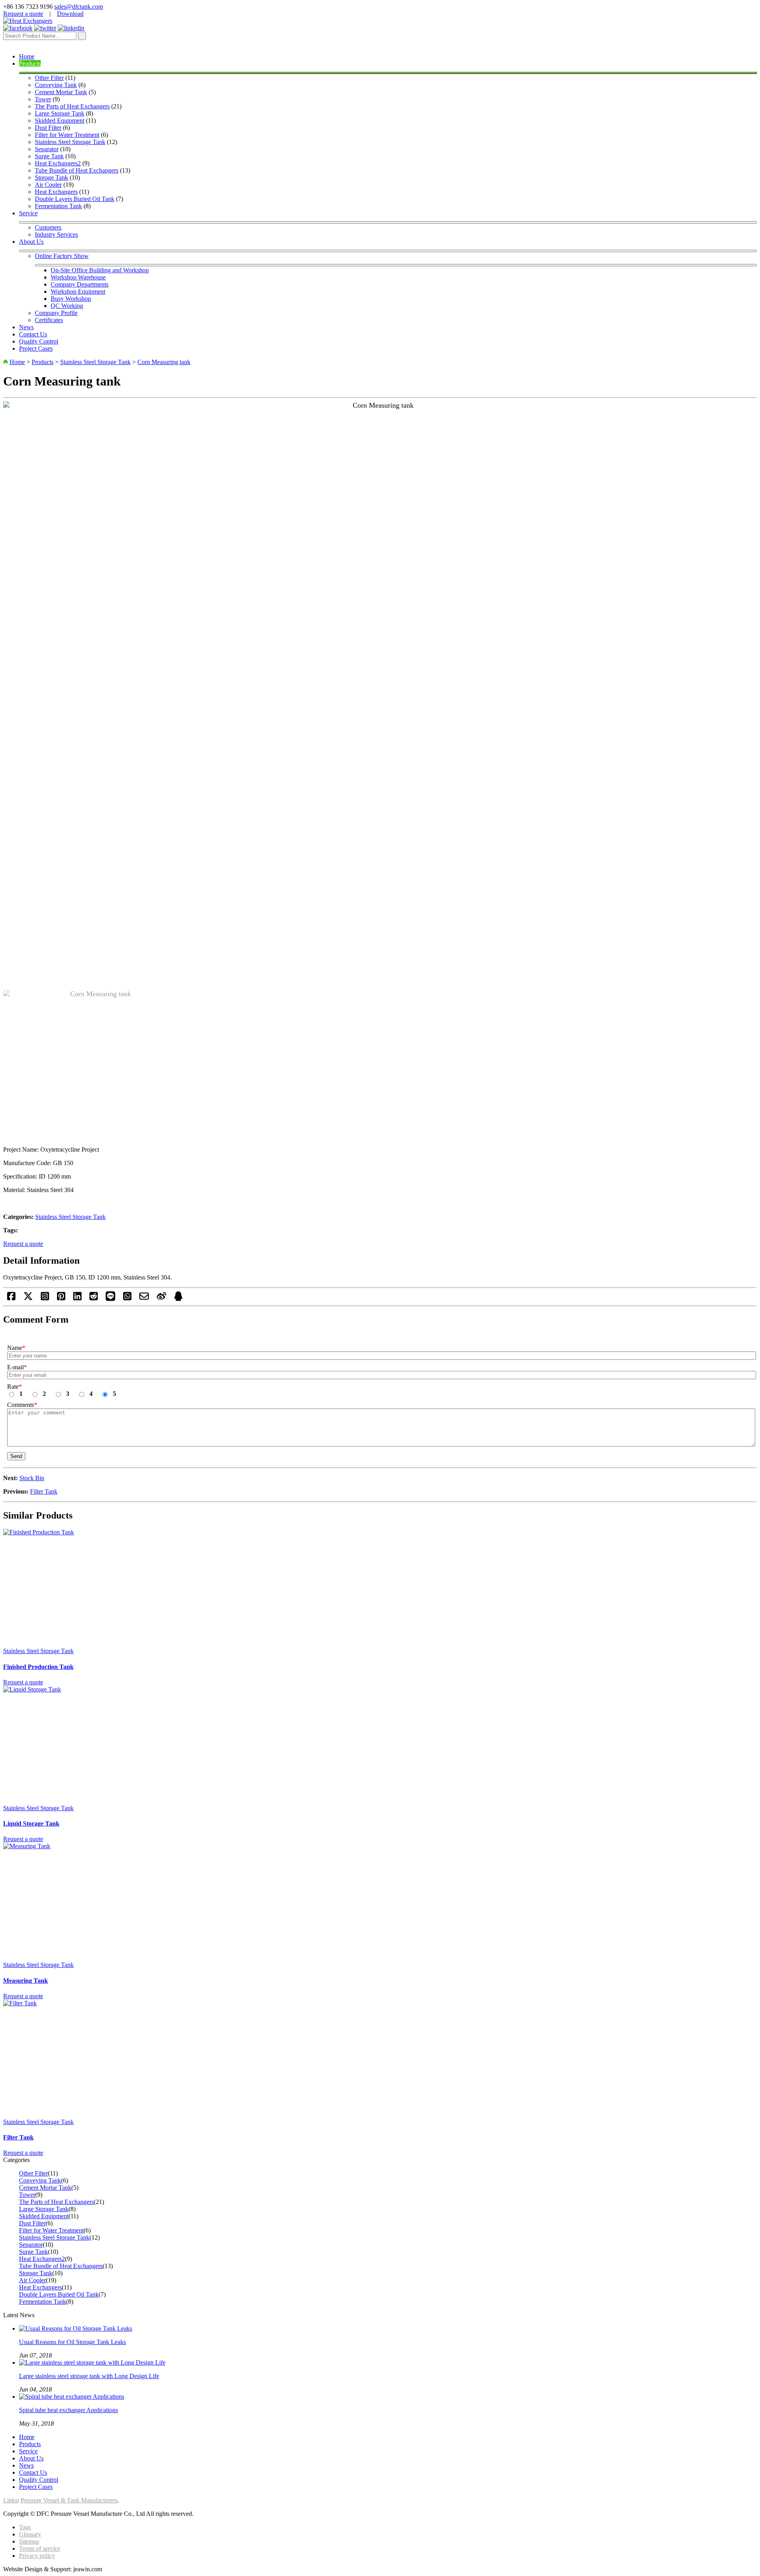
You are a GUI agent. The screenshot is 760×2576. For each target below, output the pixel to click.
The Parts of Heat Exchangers (72, 106)
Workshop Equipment (78, 291)
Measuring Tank (26, 1981)
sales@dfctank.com (79, 7)
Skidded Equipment (60, 121)
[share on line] (110, 1299)
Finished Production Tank (38, 1667)
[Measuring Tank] (380, 1902)
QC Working (67, 306)
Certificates (49, 320)
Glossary (30, 2534)
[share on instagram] (45, 1299)
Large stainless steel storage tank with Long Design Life (89, 2376)
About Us (31, 242)
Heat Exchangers (56, 192)
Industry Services (56, 234)
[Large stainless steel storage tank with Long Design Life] (92, 2362)
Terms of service (40, 2548)
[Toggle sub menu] (388, 73)
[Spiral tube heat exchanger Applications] (72, 2397)
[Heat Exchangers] (28, 21)
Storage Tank (51, 177)
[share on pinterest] (61, 1299)
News (26, 327)
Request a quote (23, 14)
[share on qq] (178, 1299)
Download (70, 14)
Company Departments (80, 284)
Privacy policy (37, 2556)
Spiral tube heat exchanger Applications (68, 2410)
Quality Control (39, 341)
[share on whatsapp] (127, 1299)
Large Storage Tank (60, 113)
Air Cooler (48, 185)
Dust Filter (48, 128)
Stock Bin (32, 1478)
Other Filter (49, 78)
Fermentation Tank (58, 206)
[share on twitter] (28, 1299)
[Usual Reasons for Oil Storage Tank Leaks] (76, 2328)
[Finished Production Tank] (380, 1588)
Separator (47, 149)
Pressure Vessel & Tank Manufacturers (69, 2500)
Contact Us (33, 334)
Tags (25, 2527)
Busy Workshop (71, 299)
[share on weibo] (161, 1299)
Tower (43, 99)
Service (28, 213)
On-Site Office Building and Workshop (100, 270)
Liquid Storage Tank (31, 1823)
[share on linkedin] (77, 1299)
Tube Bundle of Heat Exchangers (77, 170)
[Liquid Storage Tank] (380, 1745)
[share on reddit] (94, 1299)
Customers (48, 227)
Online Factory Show (62, 256)
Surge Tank (49, 156)
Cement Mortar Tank (61, 92)
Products (30, 64)
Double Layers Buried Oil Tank (75, 199)
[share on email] (144, 1299)
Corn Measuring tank (164, 362)
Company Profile (56, 313)
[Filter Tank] (380, 2059)
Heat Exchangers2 (58, 163)
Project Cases (36, 348)
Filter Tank (44, 1491)
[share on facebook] (11, 1299)
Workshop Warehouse (78, 277)
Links (10, 2500)
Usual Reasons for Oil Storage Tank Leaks (72, 2342)
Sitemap (29, 2541)
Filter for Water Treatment (67, 135)
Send (16, 1456)
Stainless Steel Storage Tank (70, 142)
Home (27, 56)
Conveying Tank (56, 85)
